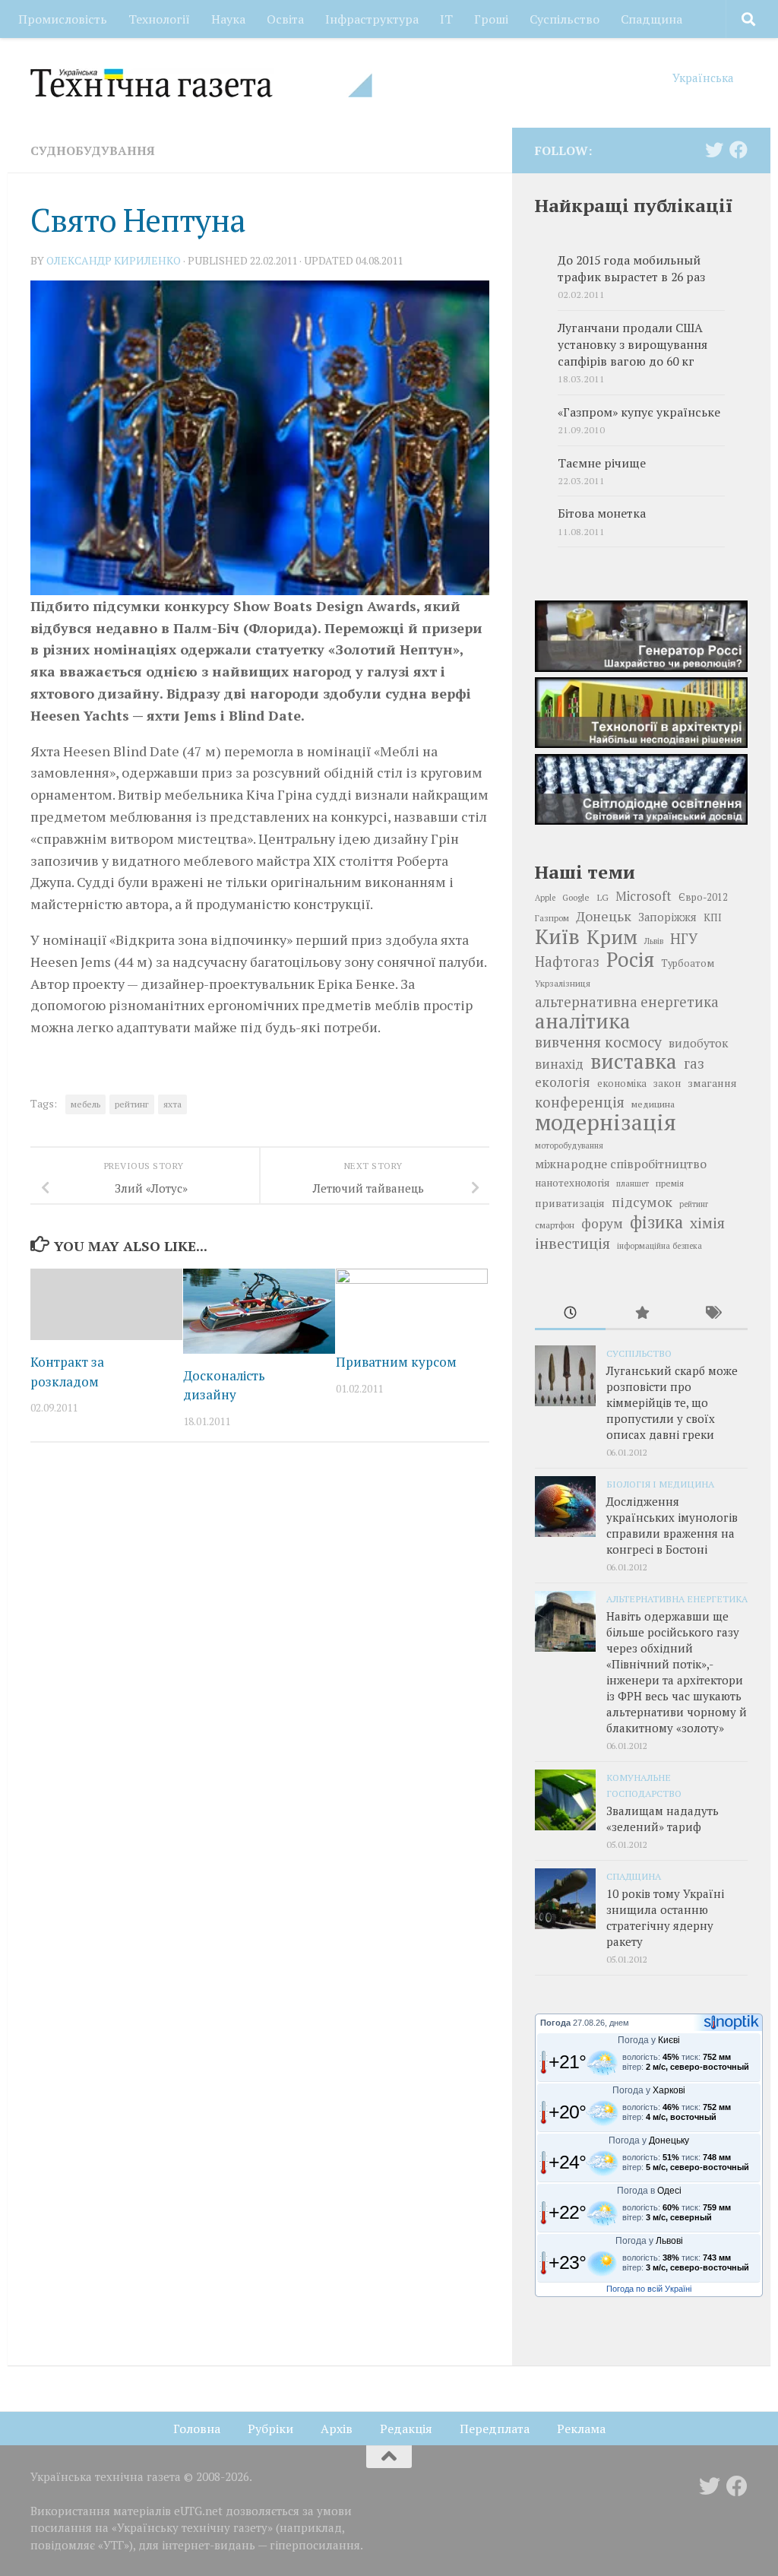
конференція (580, 1102)
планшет (633, 1183)
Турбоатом (688, 963)
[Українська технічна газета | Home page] (201, 83)
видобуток (698, 1043)
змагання (712, 1083)
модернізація (606, 1122)
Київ (557, 936)
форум (602, 1223)
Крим (612, 936)
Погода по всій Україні (649, 2289)
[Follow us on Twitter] (714, 150)
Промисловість (63, 19)
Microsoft (644, 896)
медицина (653, 1104)
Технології (159, 19)
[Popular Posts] (641, 1314)
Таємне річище (602, 463)
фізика (656, 1222)
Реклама (581, 2429)
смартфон (555, 1225)
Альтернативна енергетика (677, 1599)
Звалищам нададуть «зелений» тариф (663, 1819)
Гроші (491, 19)
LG (602, 897)
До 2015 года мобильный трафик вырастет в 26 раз (631, 269)
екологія (563, 1082)
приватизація (570, 1203)
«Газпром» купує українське (639, 412)
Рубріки (270, 2429)
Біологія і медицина (660, 1484)
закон (667, 1084)
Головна (197, 2429)
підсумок (642, 1202)
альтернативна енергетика (627, 1002)
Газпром (552, 918)
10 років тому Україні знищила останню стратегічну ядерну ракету (665, 1917)
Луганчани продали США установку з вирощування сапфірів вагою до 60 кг (633, 345)
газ (694, 1063)
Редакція (406, 2429)
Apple (545, 898)
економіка (622, 1084)
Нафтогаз (567, 962)
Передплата (495, 2429)
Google (576, 897)
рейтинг (132, 1104)
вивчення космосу (598, 1042)
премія (670, 1183)
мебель (85, 1104)
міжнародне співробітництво (621, 1164)
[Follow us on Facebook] (738, 150)
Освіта (285, 19)
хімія (707, 1223)
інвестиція (572, 1244)
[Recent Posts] (570, 1314)
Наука (228, 19)
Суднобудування (93, 151)
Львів (654, 941)
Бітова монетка (602, 513)
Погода (555, 2023)
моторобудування (569, 1145)
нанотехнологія (572, 1183)
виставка (634, 1061)
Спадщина (651, 19)
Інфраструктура (372, 19)
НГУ (684, 939)
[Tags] (712, 1314)
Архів (337, 2429)
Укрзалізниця (563, 983)
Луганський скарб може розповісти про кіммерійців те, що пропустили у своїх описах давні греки (672, 1402)
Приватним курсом (396, 1362)
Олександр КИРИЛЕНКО (114, 260)
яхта (172, 1104)
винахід (559, 1064)
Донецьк (604, 916)
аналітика (583, 1021)
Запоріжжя (667, 917)
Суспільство (565, 19)
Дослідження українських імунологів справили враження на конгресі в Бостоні (672, 1525)
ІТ (446, 19)
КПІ (713, 917)
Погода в (649, 2191)
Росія (630, 959)
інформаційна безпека (659, 1246)
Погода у (649, 2040)
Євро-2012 (703, 897)
